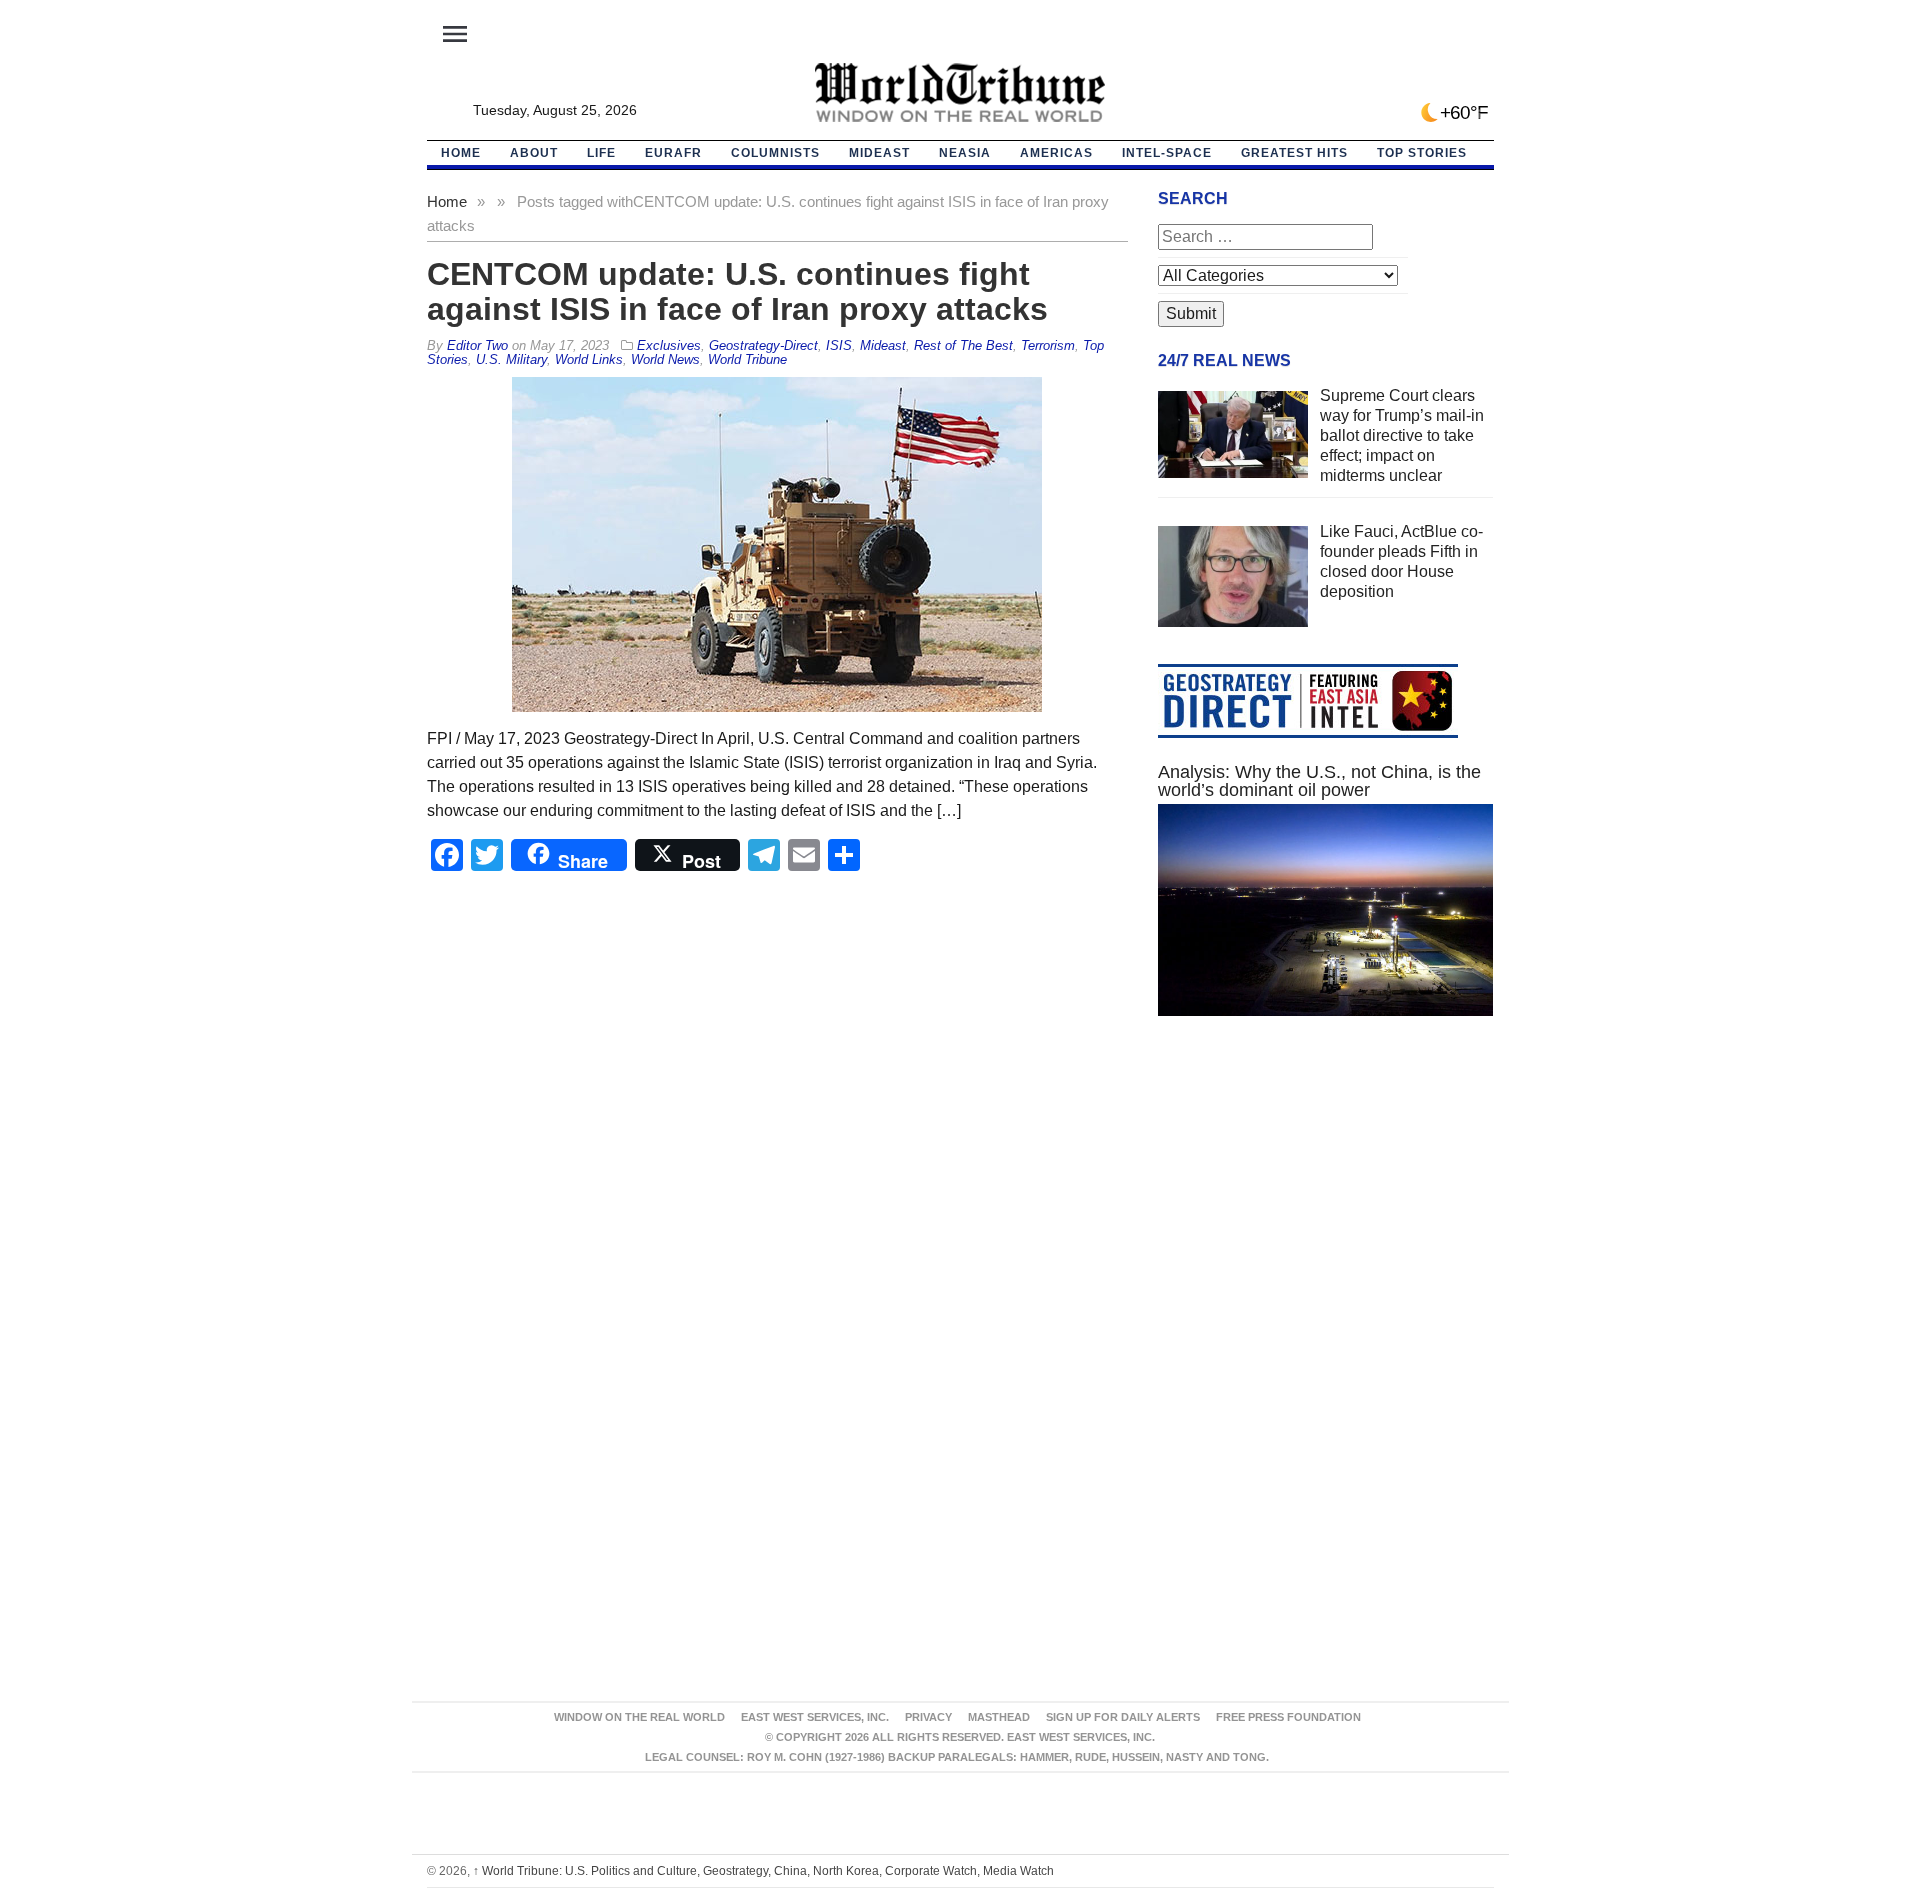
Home (447, 201)
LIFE (601, 153)
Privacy (928, 1717)
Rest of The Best (963, 345)
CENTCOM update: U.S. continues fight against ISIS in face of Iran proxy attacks (737, 291)
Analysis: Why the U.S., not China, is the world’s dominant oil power (1319, 781)
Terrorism (1048, 345)
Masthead (999, 1717)
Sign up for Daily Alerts (1123, 1717)
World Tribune (747, 359)
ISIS (839, 345)
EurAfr (673, 153)
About (534, 153)
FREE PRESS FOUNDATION (1288, 1717)
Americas (1056, 153)
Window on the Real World (639, 1717)
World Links (589, 359)
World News (665, 359)
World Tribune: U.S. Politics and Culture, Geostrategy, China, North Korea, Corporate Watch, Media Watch (763, 1871)
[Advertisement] (1326, 1221)
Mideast (879, 153)
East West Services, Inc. (815, 1717)
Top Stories (1422, 153)
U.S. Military (511, 359)
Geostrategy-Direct (763, 345)
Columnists (775, 153)
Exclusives (669, 345)
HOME (461, 153)
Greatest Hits (1294, 153)
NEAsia (965, 153)
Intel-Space (1167, 153)
